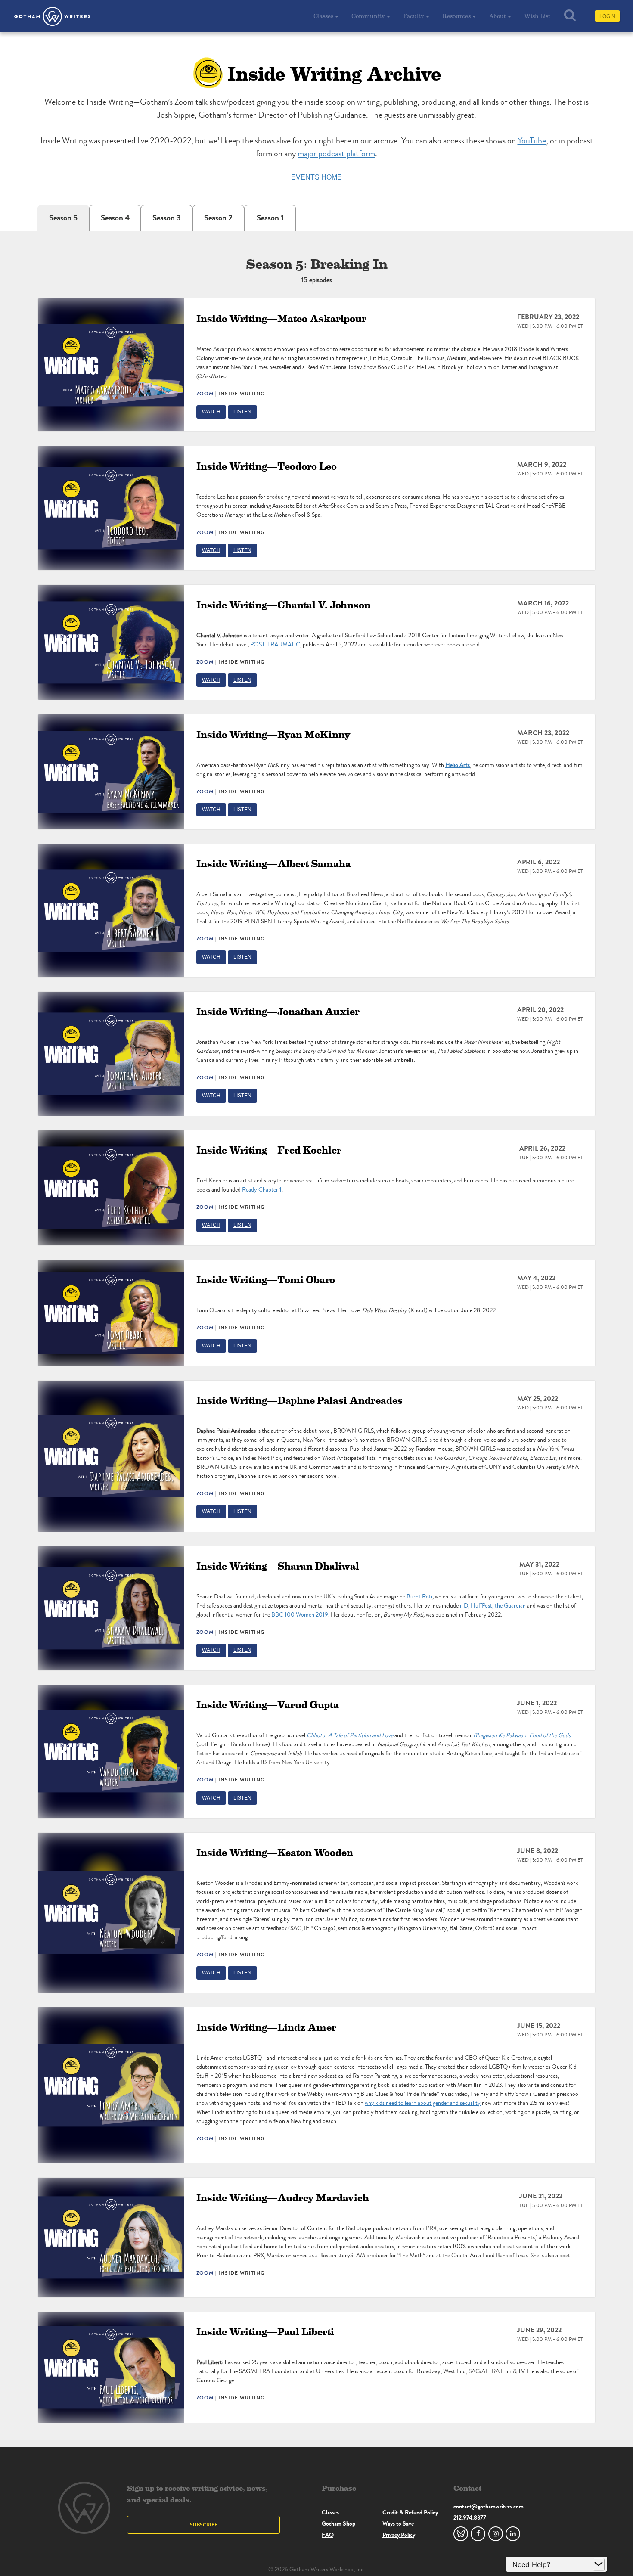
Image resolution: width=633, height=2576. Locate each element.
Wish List (537, 16)
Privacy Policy (399, 2535)
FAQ (328, 2535)
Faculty (414, 16)
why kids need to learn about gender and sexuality (423, 2103)
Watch (211, 412)
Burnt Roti (419, 1597)
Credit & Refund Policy (410, 2512)
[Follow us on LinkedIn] (513, 2534)
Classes (323, 16)
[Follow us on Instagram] (496, 2534)
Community (368, 16)
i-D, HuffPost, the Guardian (493, 1606)
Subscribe (204, 2525)
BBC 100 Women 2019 (300, 1615)
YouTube (532, 141)
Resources (456, 16)
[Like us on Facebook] (478, 2534)
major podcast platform (336, 154)
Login (607, 16)
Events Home (316, 177)
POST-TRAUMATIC (275, 644)
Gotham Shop (338, 2523)
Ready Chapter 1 (262, 1190)
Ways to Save (398, 2523)
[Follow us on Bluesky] (461, 2534)
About (497, 16)
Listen (242, 412)
